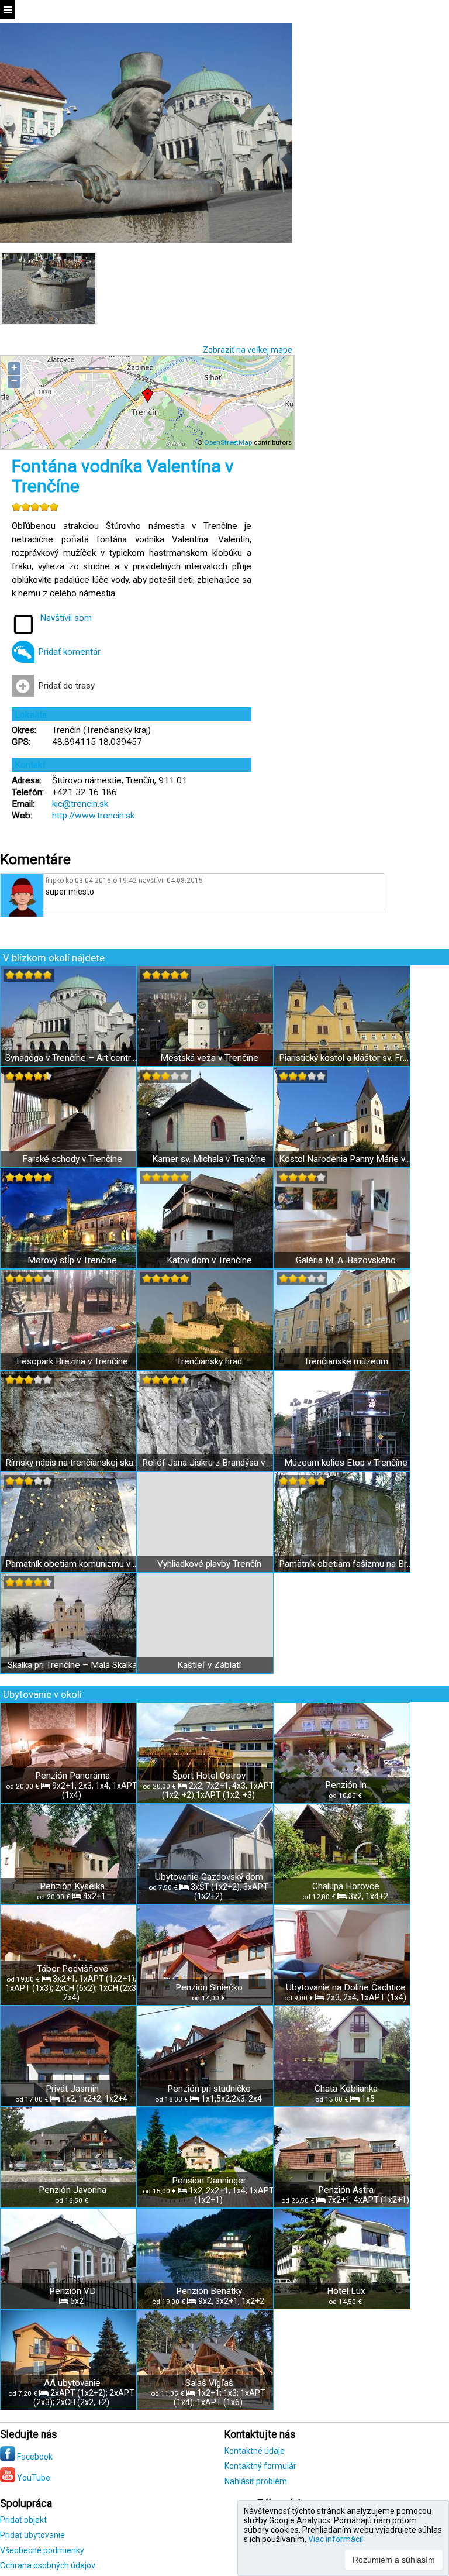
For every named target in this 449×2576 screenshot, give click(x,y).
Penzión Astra (346, 2190)
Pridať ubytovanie (32, 2535)
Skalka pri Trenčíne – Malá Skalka (72, 1665)
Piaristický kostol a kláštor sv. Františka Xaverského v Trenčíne (346, 1058)
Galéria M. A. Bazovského (346, 1260)
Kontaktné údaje (255, 2451)
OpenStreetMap (228, 442)
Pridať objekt (23, 2520)
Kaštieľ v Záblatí (209, 1665)
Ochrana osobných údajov (48, 2565)
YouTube (33, 2478)
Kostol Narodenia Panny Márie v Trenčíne (346, 1159)
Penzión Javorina (72, 2190)
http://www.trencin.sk (93, 816)
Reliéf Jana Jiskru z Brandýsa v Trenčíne (209, 1463)
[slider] (35, 507)
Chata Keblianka (346, 2089)
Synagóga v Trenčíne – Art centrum (72, 1058)
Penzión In (346, 1785)
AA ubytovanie (72, 2383)
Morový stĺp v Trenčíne (72, 1260)
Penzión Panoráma (72, 1776)
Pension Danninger (209, 2181)
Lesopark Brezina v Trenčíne (72, 1361)
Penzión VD (72, 2291)
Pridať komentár (69, 652)
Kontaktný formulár (260, 2466)
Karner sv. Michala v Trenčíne (209, 1159)
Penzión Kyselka (72, 1886)
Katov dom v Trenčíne (209, 1260)
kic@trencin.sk (80, 804)
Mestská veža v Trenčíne (209, 1058)
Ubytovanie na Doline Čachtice (346, 1987)
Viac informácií (336, 2539)
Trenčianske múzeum (346, 1361)
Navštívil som (66, 618)
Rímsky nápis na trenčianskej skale (72, 1463)
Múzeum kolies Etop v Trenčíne (346, 1463)
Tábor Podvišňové (72, 1969)
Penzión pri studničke (209, 2089)
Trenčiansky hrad (209, 1361)
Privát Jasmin (72, 2089)
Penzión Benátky (209, 2291)
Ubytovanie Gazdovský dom (209, 1877)
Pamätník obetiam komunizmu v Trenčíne (72, 1564)
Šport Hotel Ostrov (209, 1776)
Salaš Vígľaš (209, 2383)
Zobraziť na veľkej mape (248, 350)
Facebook (34, 2457)
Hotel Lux (346, 2291)
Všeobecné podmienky (42, 2550)
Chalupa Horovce (346, 1886)
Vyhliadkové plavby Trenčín (209, 1564)
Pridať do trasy (66, 686)
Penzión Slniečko (209, 1987)
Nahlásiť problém (256, 2481)
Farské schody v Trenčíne (72, 1159)
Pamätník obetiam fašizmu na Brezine (346, 1564)
